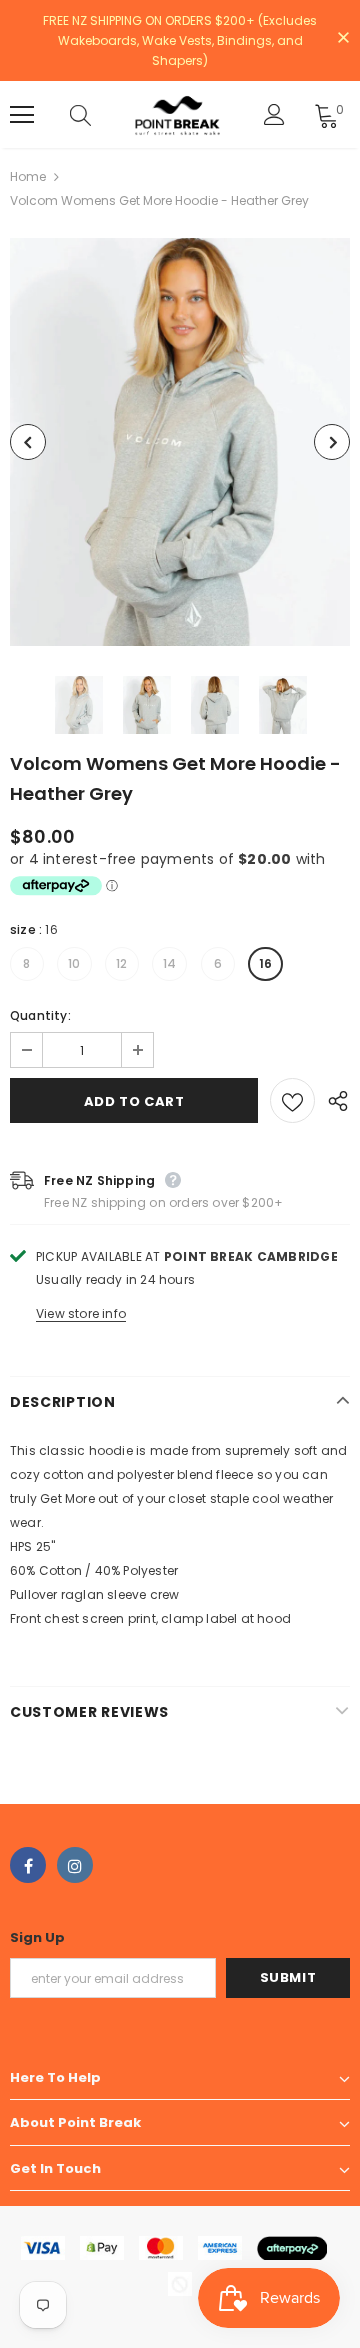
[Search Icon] (100, 115)
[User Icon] (274, 114)
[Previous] (28, 442)
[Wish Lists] (292, 1100)
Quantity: (40, 1015)
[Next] (332, 442)
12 (121, 963)
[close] (343, 39)
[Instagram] (75, 1865)
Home (28, 176)
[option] (180, 442)
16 (265, 963)
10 (74, 963)
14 (169, 963)
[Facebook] (28, 1865)
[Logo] (177, 114)
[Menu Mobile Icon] (22, 115)
